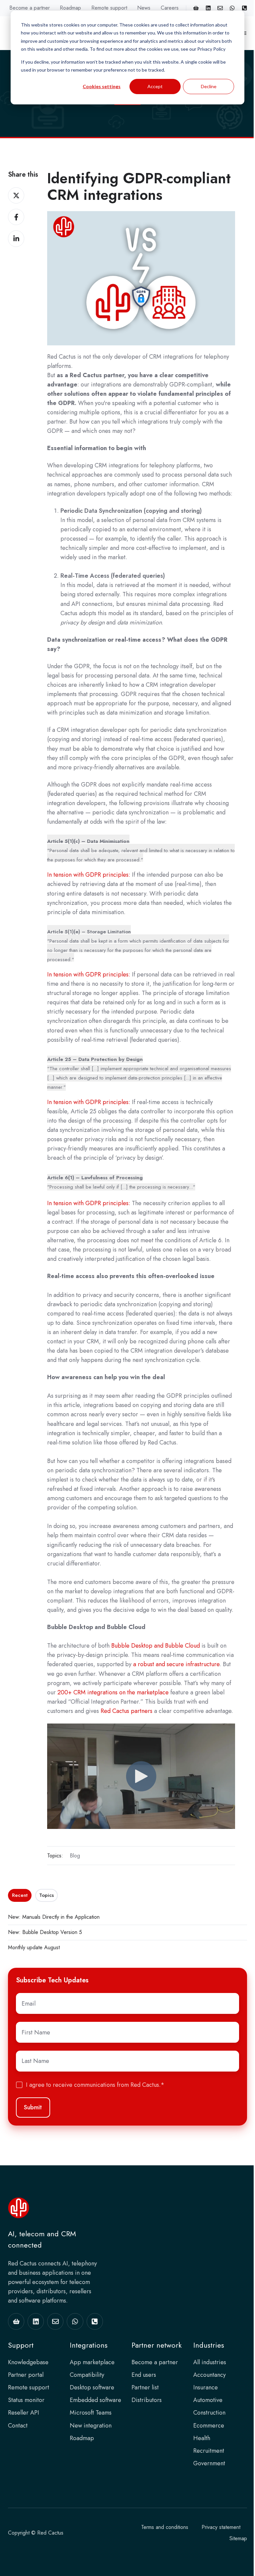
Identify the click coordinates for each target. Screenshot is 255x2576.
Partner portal (26, 2375)
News (144, 8)
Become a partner (30, 8)
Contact (18, 2426)
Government (209, 2463)
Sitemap (238, 2538)
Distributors (147, 2400)
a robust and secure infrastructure (176, 1664)
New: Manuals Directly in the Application (54, 1917)
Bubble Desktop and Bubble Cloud (156, 1646)
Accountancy (210, 2375)
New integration (91, 2426)
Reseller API (24, 2413)
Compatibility (87, 2375)
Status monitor (26, 2400)
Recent (20, 1895)
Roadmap (70, 8)
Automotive (208, 2400)
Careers (170, 8)
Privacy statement (221, 2527)
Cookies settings (102, 86)
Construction (209, 2413)
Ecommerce (209, 2426)
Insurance (206, 2387)
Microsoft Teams (91, 2413)
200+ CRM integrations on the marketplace (113, 1692)
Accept (155, 86)
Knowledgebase (28, 2362)
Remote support (109, 8)
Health (202, 2438)
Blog (75, 1856)
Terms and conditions (165, 2527)
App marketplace (92, 2362)
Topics (46, 1895)
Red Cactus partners (127, 1711)
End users (144, 2375)
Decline (209, 86)
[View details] (196, 8)
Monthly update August (34, 1947)
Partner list (145, 2387)
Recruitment (209, 2451)
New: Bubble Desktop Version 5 (45, 1932)
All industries (210, 2362)
